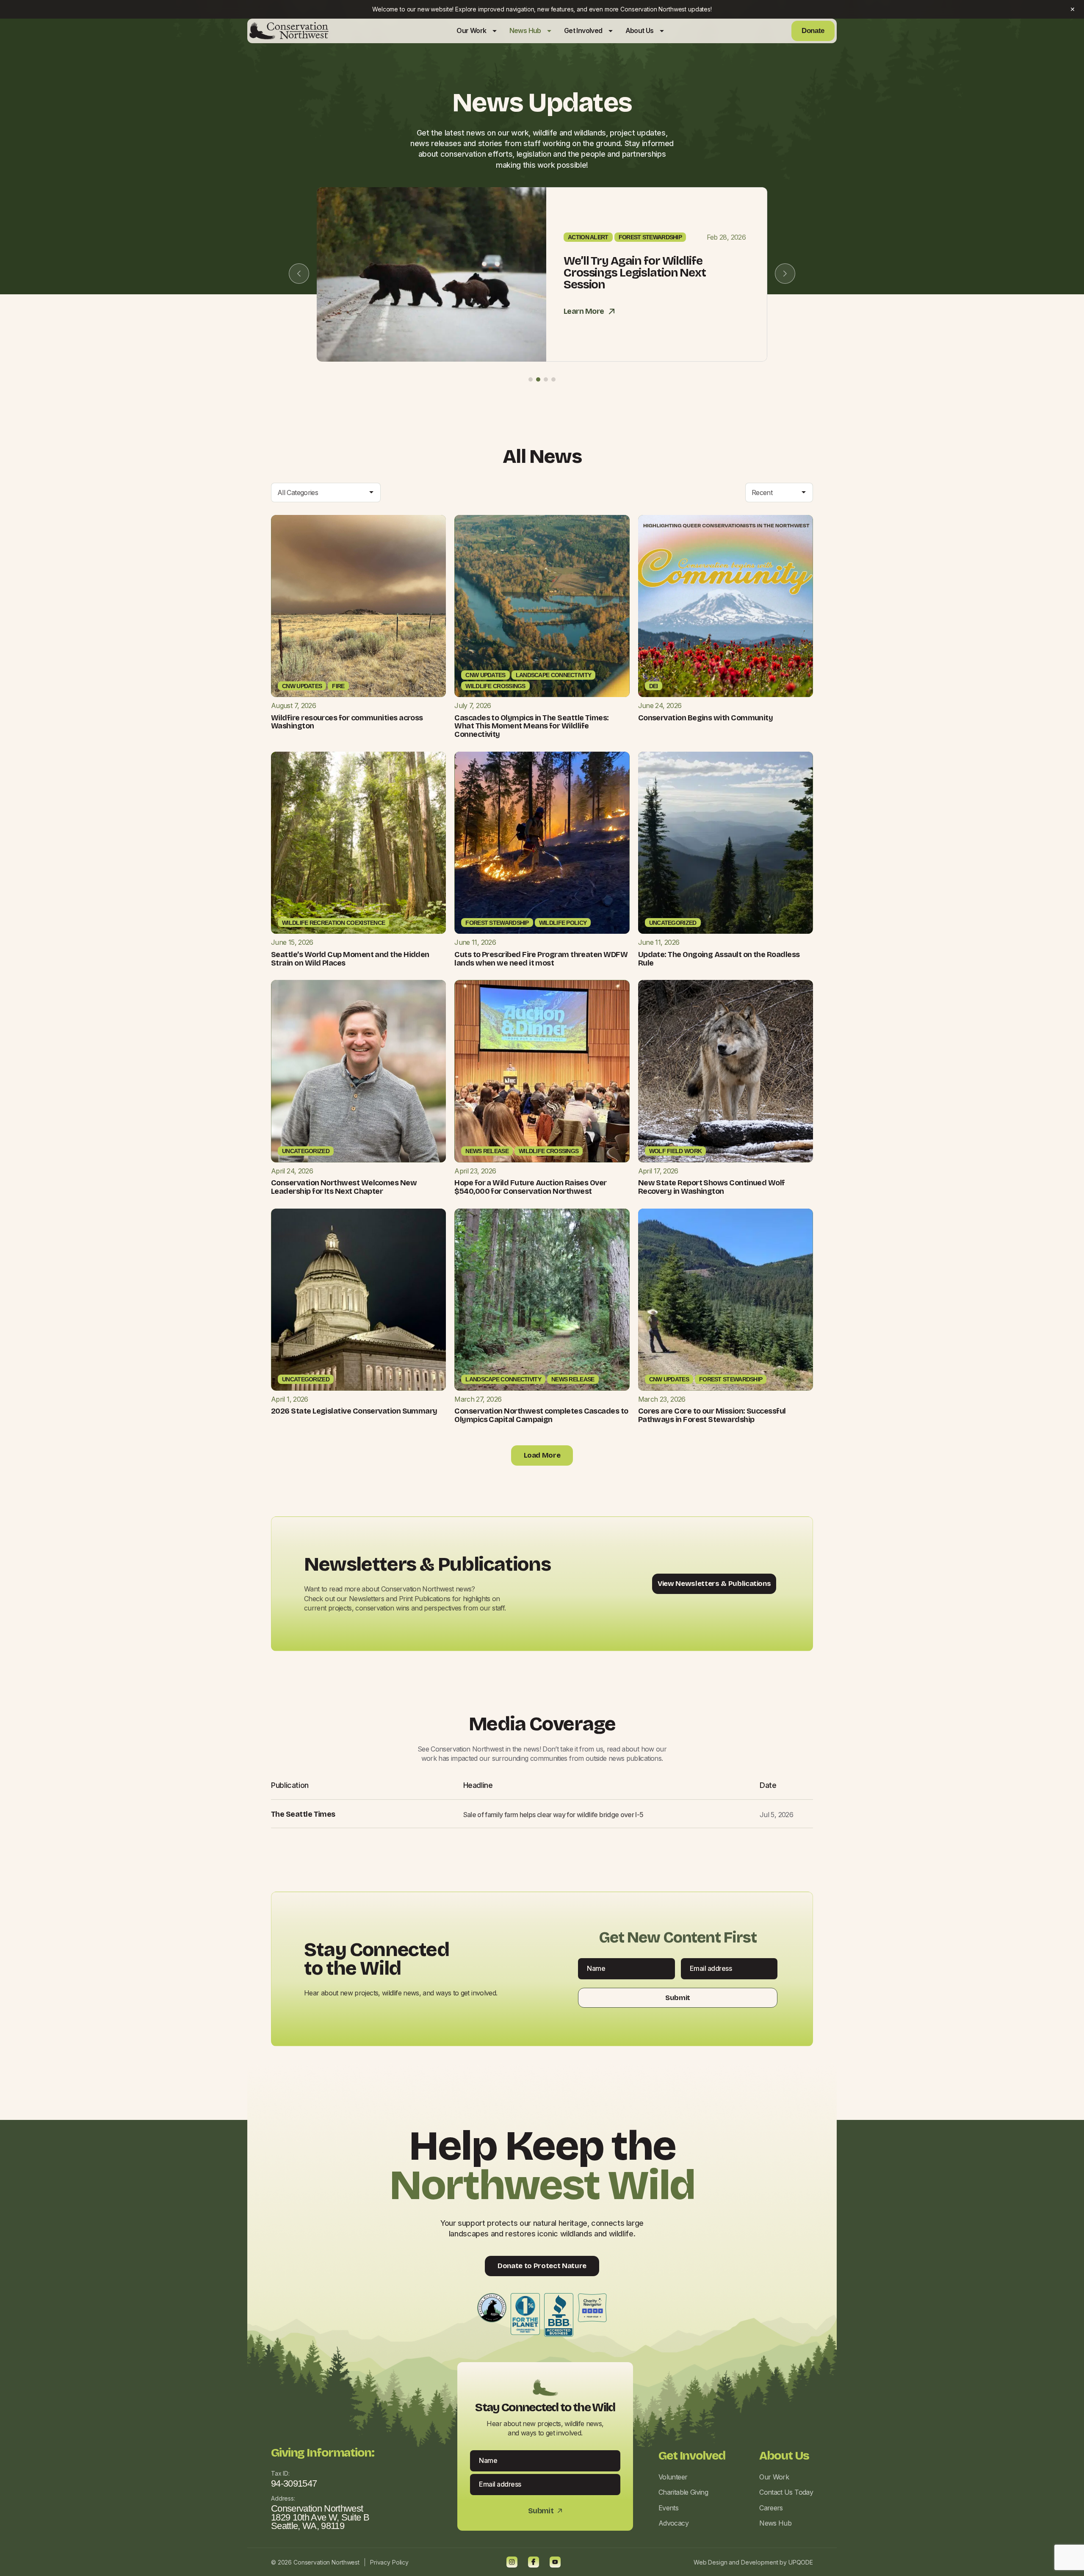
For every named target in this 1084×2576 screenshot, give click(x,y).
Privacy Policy (389, 2562)
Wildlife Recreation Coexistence (333, 923)
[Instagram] (512, 2562)
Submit (678, 1998)
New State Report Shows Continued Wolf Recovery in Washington (712, 1187)
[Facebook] (534, 2562)
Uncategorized (673, 923)
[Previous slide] (299, 274)
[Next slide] (785, 274)
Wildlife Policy (563, 923)
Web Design (711, 2562)
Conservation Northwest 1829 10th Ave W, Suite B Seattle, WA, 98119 (320, 2517)
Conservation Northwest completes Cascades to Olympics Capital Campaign (541, 1415)
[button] (531, 379)
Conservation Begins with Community (706, 718)
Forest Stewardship (650, 243)
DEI (654, 686)
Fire (338, 686)
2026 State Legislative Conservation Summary (354, 1411)
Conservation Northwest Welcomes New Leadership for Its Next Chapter (344, 1187)
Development (759, 2562)
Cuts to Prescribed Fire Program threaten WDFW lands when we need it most (541, 959)
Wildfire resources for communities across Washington (347, 722)
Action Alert (588, 243)
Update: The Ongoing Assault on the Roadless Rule (719, 959)
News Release (487, 1151)
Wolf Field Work (676, 1151)
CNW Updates (302, 686)
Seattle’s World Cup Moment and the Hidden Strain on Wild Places (350, 959)
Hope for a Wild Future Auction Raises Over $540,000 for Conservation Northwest (530, 1187)
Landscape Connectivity (554, 675)
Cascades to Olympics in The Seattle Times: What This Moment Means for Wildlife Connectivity (531, 726)
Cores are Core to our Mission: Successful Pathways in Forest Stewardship (712, 1415)
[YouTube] (555, 2562)
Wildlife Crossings (495, 686)
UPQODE (801, 2562)
